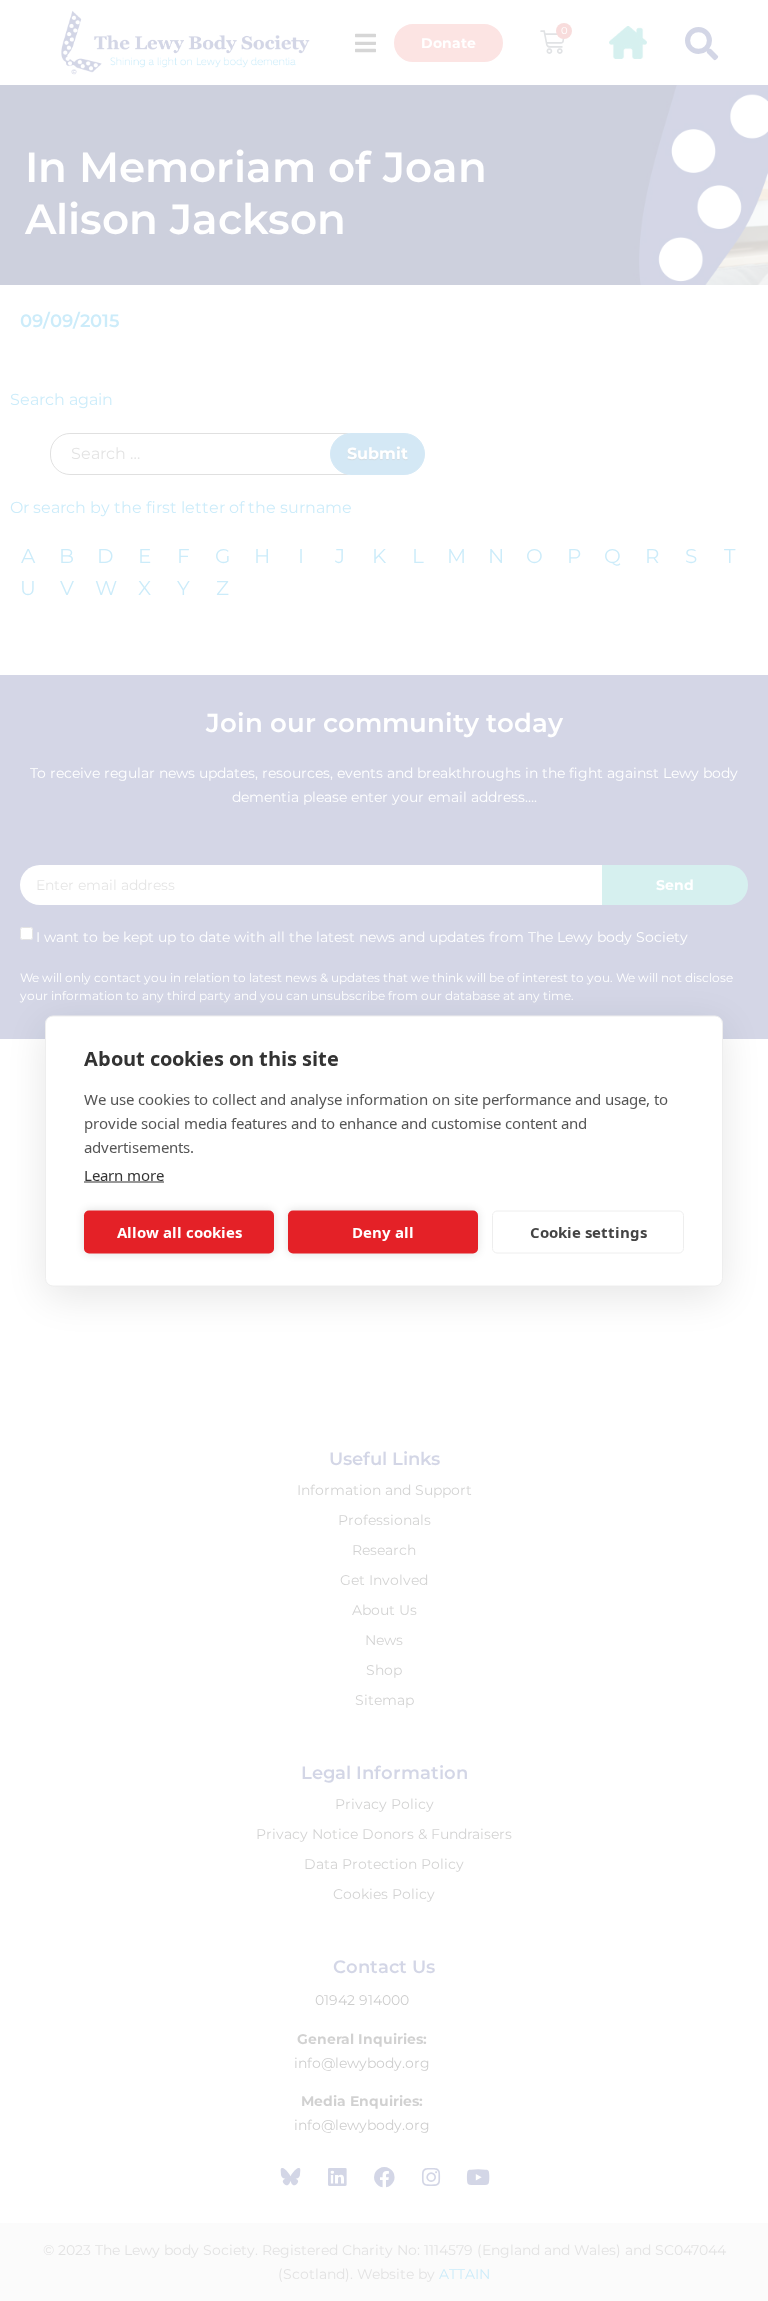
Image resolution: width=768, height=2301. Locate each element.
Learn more (124, 1174)
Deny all (383, 1232)
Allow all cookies (179, 1232)
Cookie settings (588, 1232)
